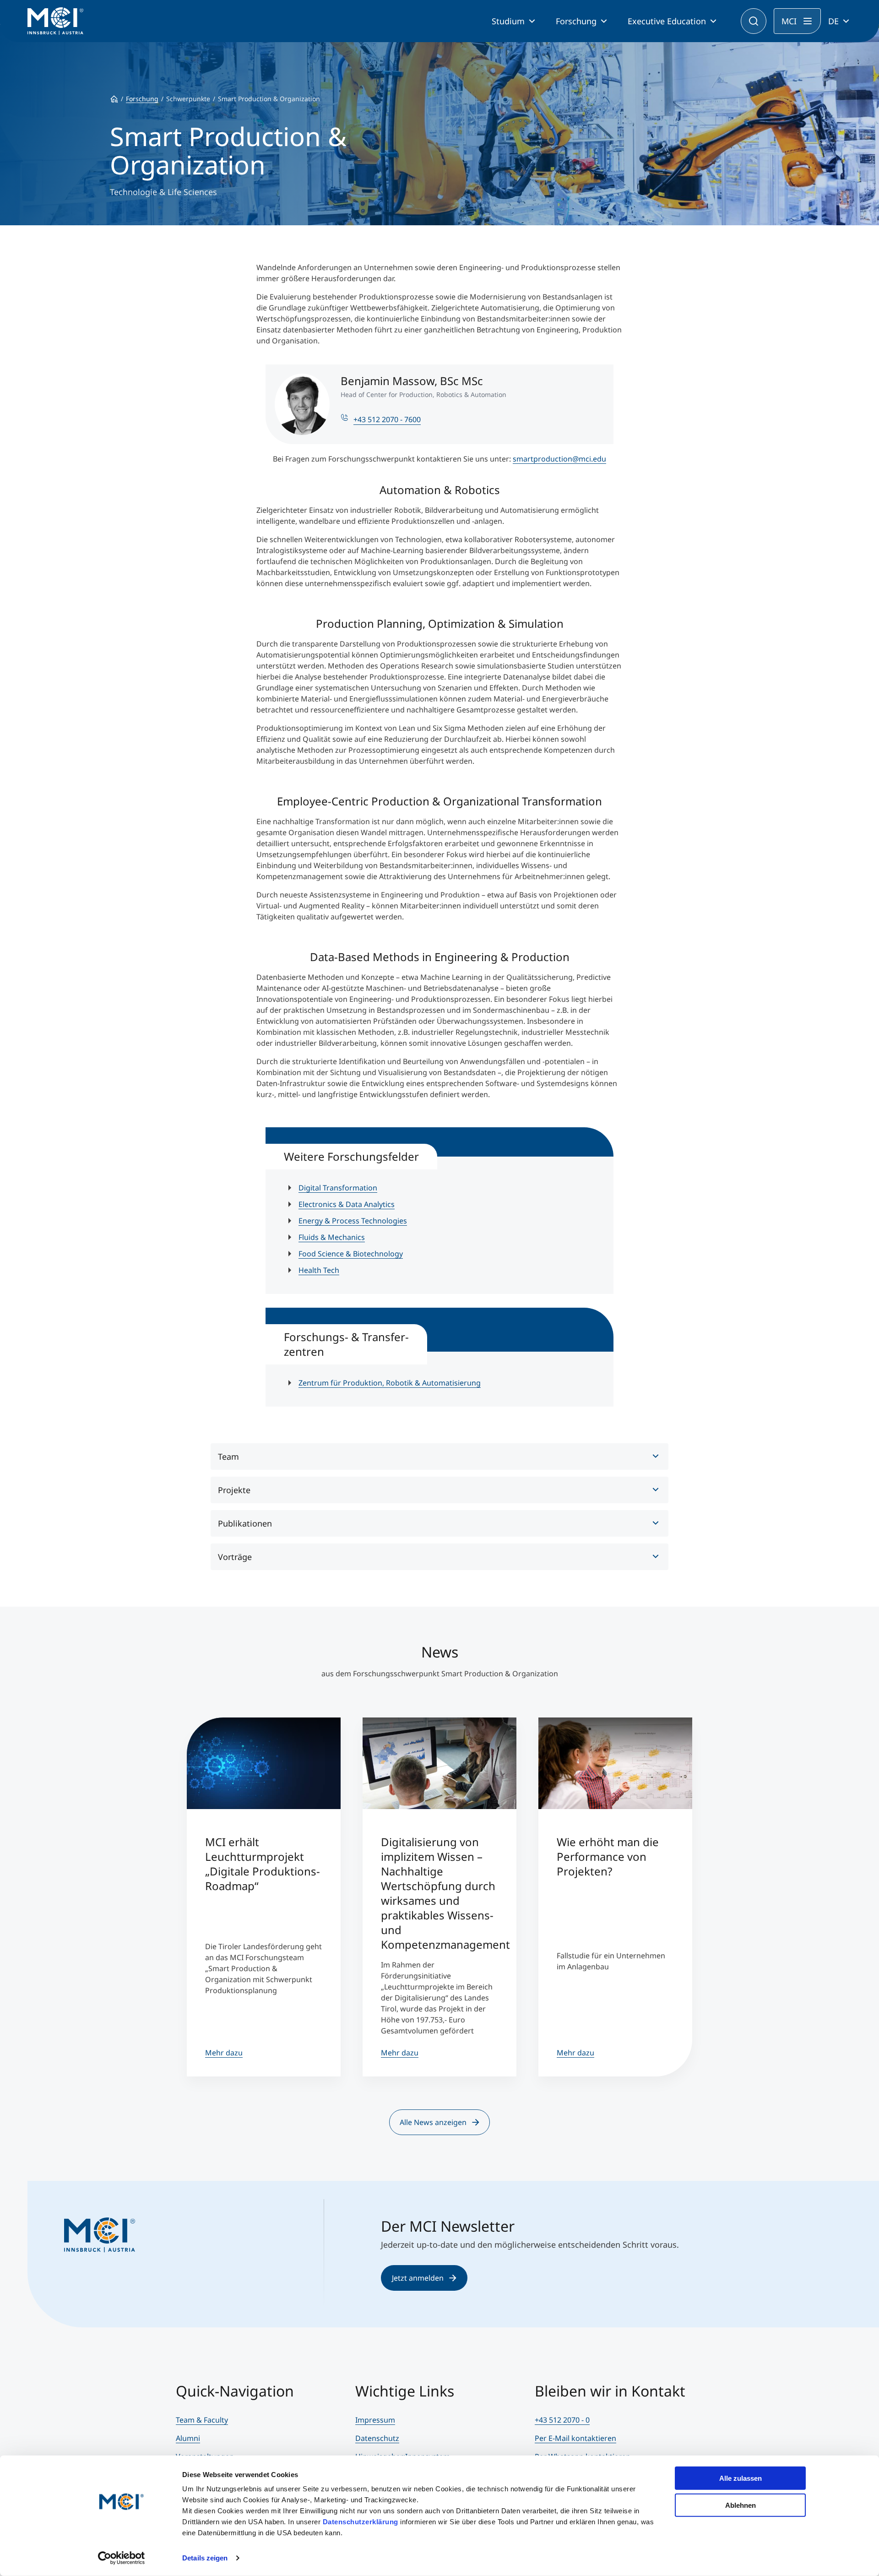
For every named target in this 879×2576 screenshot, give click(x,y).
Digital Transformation (338, 1188)
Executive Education (667, 21)
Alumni (188, 2438)
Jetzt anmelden (418, 2278)
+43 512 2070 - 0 (562, 2420)
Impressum (375, 2420)
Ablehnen (741, 2505)
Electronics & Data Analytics (347, 1204)
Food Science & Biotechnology (351, 1254)
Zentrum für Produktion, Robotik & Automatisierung (390, 1383)
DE (833, 21)
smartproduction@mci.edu (559, 459)
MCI (789, 21)
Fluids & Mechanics (332, 1237)
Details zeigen (205, 2558)
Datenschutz (377, 2438)
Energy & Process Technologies (353, 1221)
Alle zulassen (741, 2478)
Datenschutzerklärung (361, 2522)
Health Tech (319, 1270)
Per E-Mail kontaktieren (575, 2438)
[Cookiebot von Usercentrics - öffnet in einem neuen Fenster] (122, 2558)
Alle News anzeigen (433, 2122)
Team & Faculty (202, 2420)
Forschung (576, 21)
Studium (508, 21)
